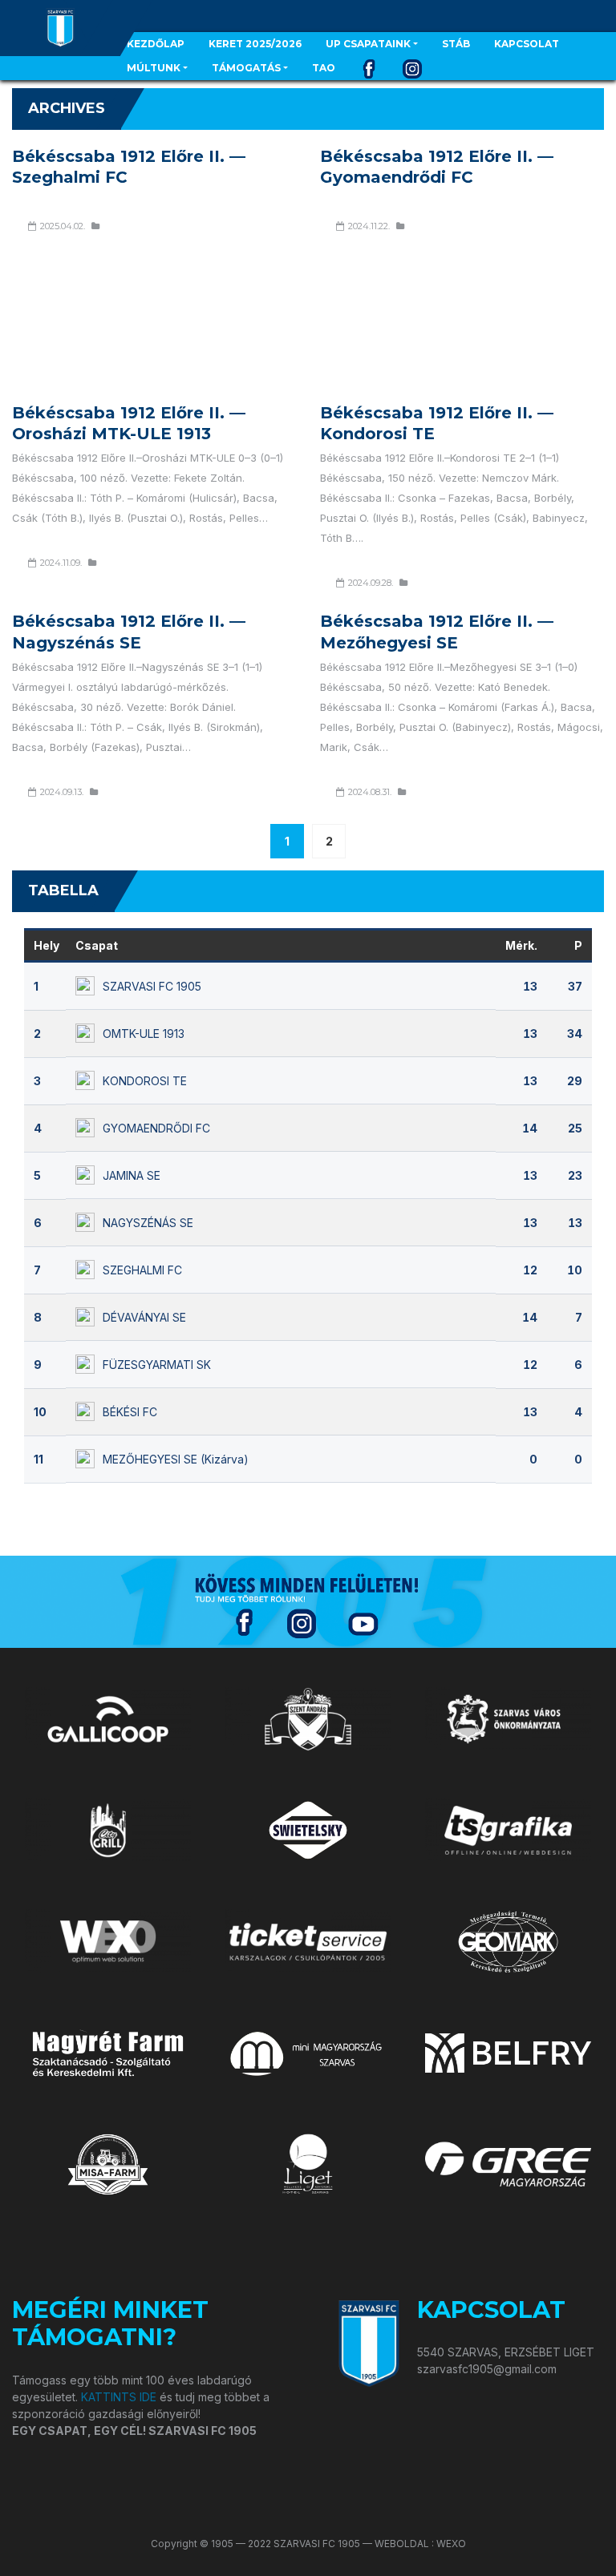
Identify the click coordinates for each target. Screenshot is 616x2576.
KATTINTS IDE (119, 2397)
